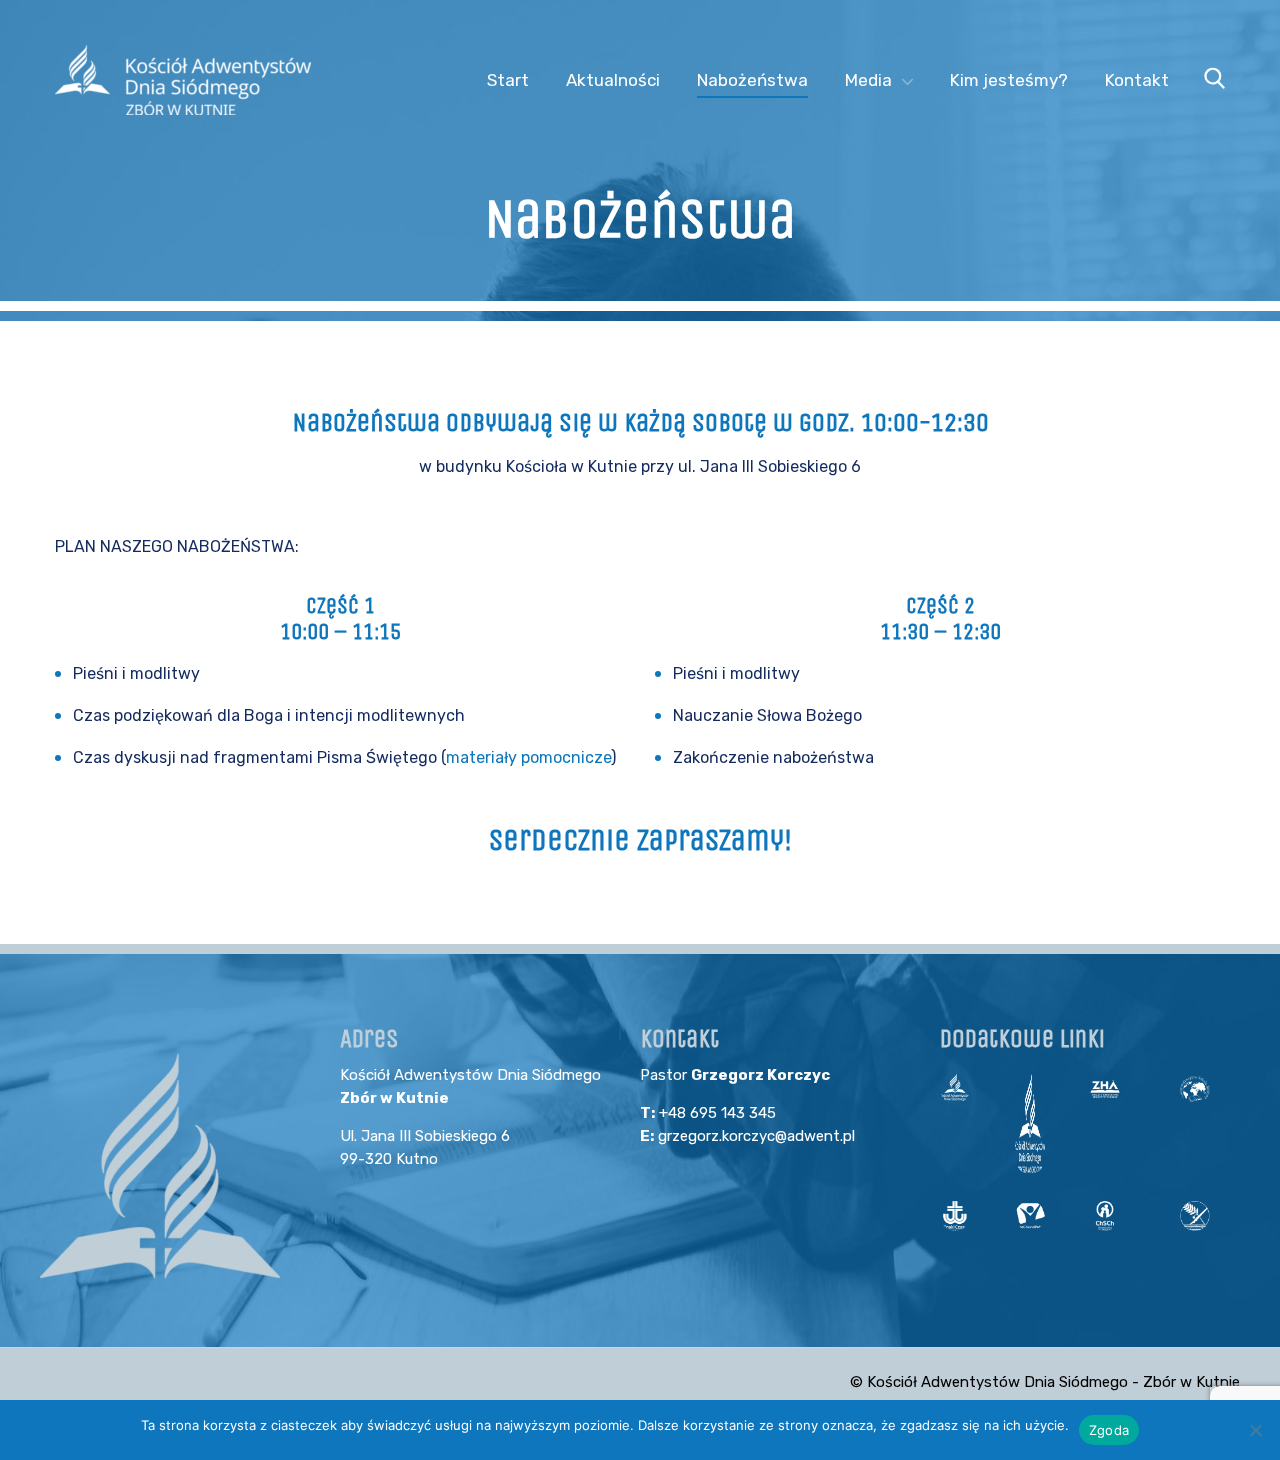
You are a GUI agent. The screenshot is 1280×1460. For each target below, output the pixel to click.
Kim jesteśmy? (1009, 80)
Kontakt (1137, 80)
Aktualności (613, 80)
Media (868, 80)
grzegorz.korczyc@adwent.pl (756, 1136)
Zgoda (1109, 1430)
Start (508, 80)
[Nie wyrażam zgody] (1255, 1430)
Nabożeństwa (752, 80)
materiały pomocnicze (528, 757)
